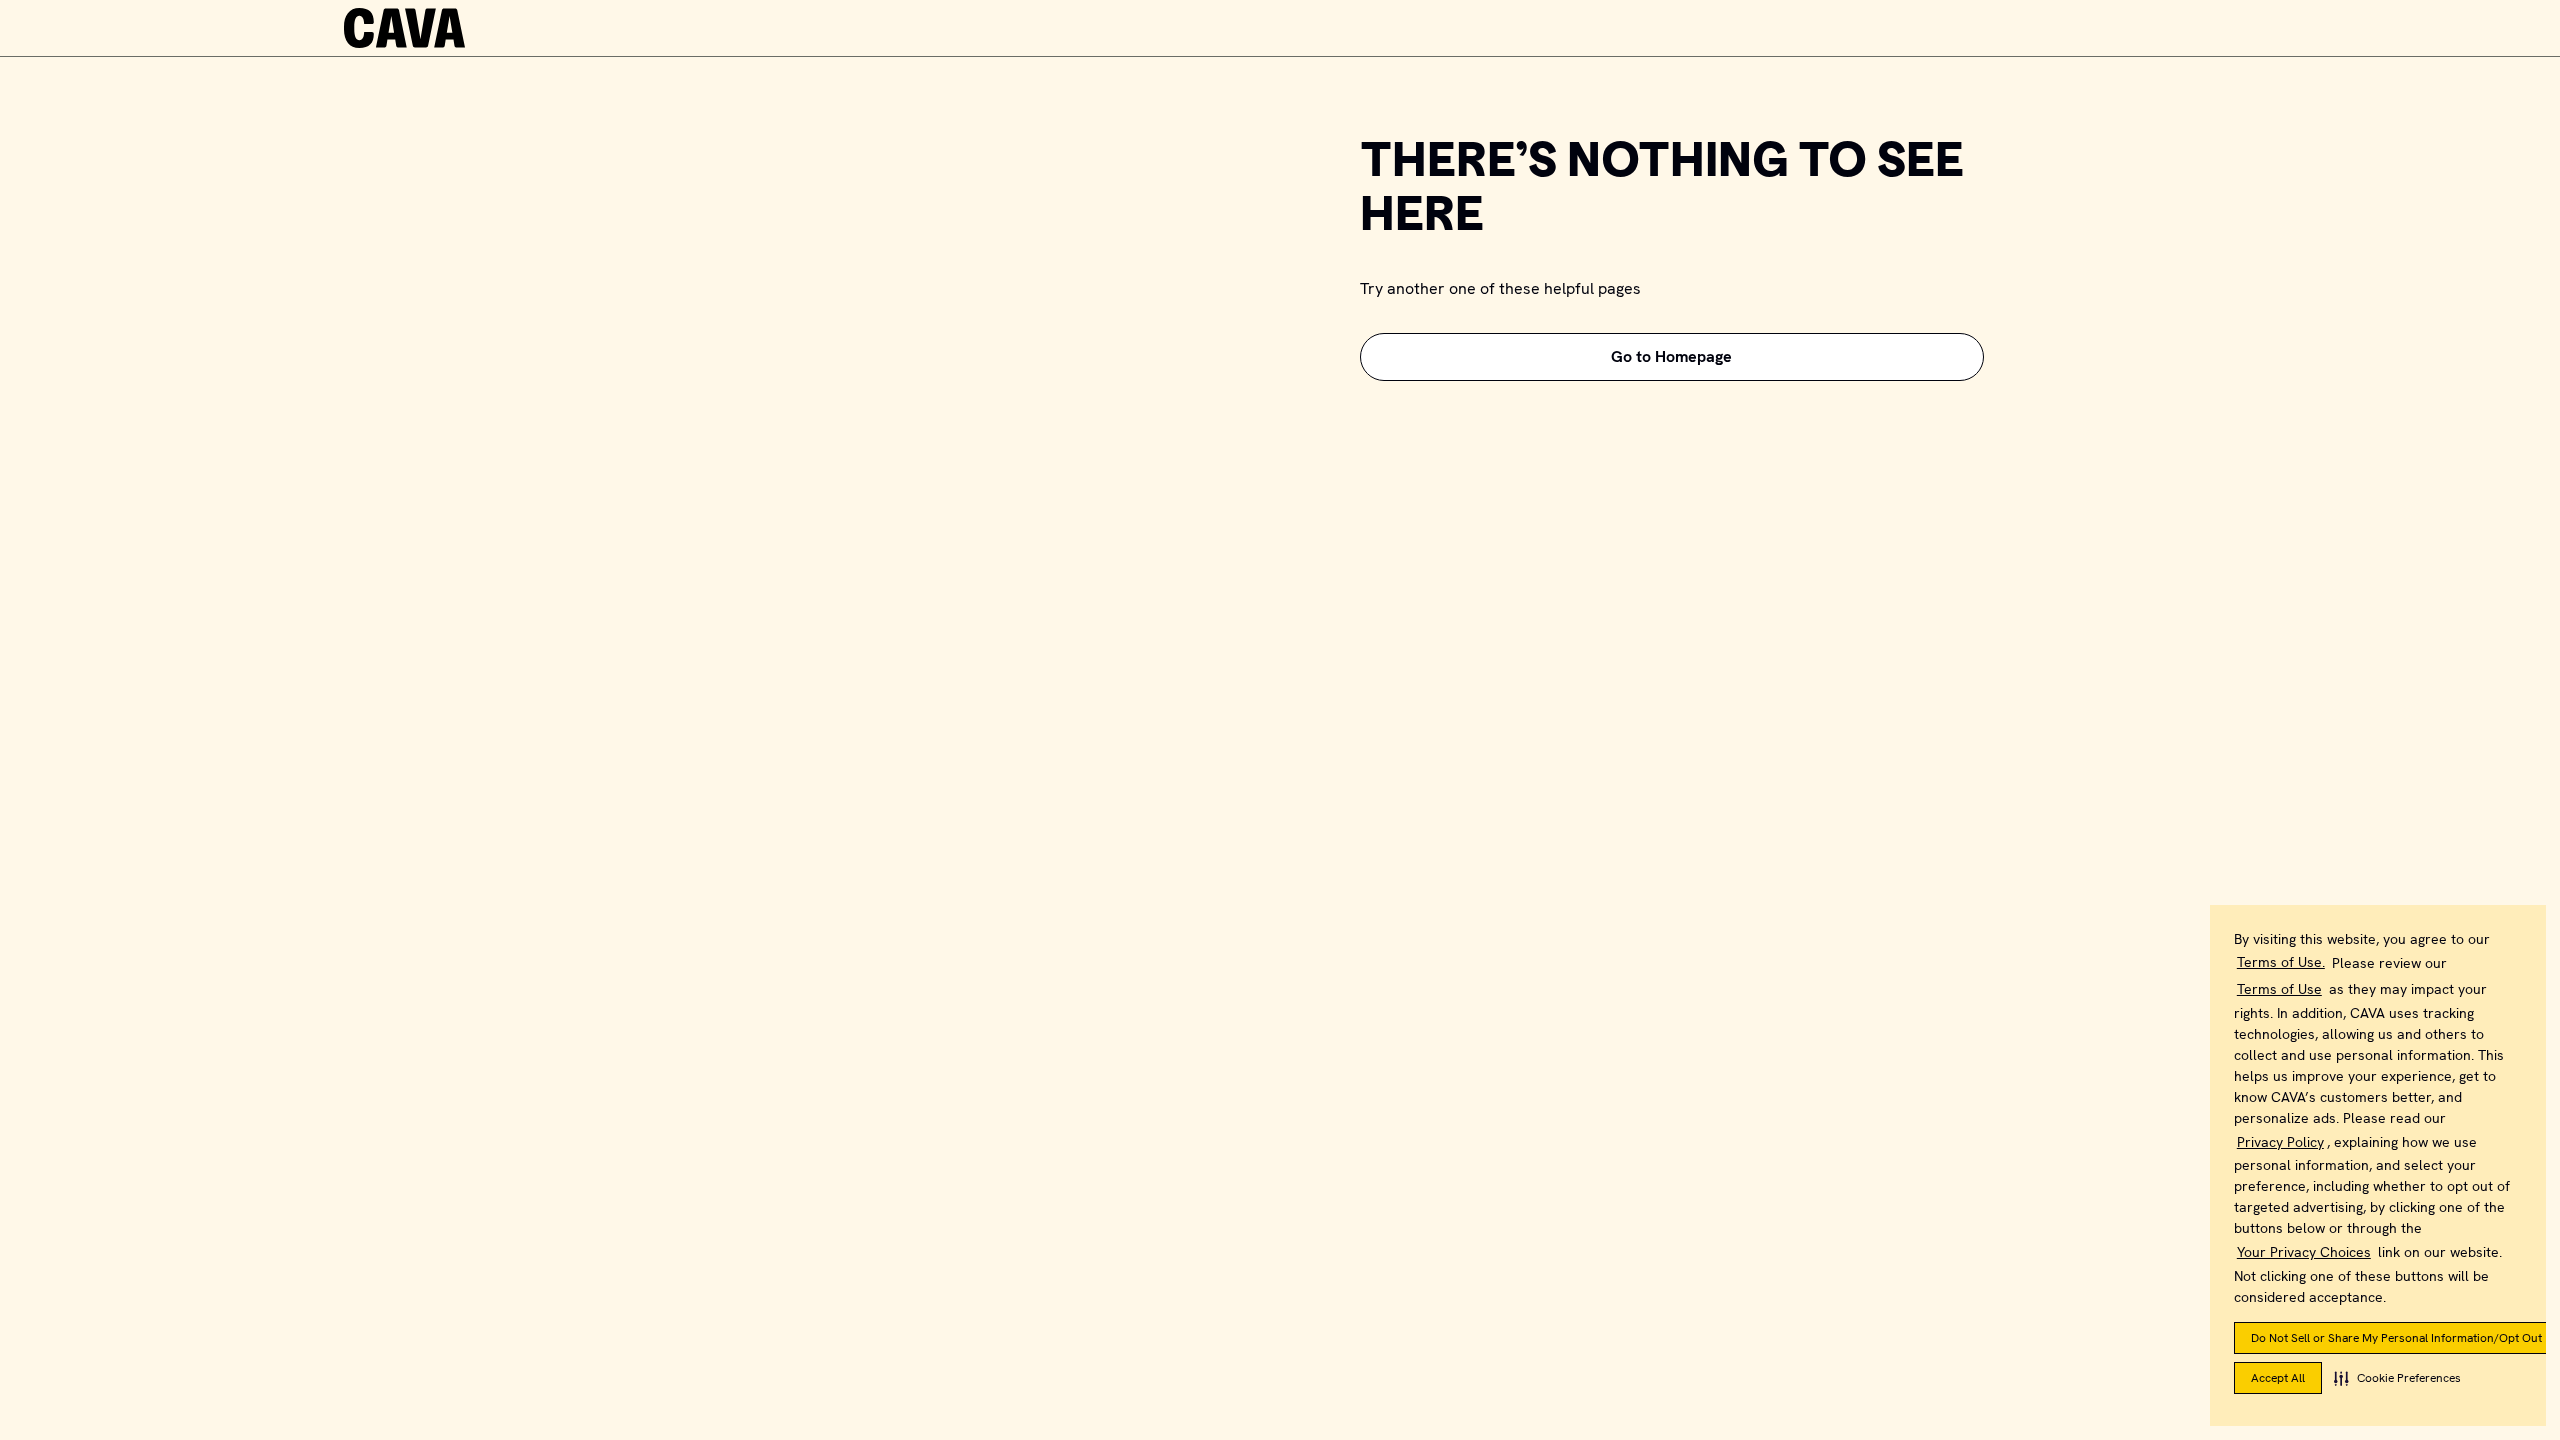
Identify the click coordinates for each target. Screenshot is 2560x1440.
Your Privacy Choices (2304, 1252)
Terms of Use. (2281, 962)
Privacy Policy (2280, 1142)
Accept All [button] (2278, 1378)
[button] (2397, 1378)
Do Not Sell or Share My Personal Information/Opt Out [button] (2396, 1338)
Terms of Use (2279, 989)
